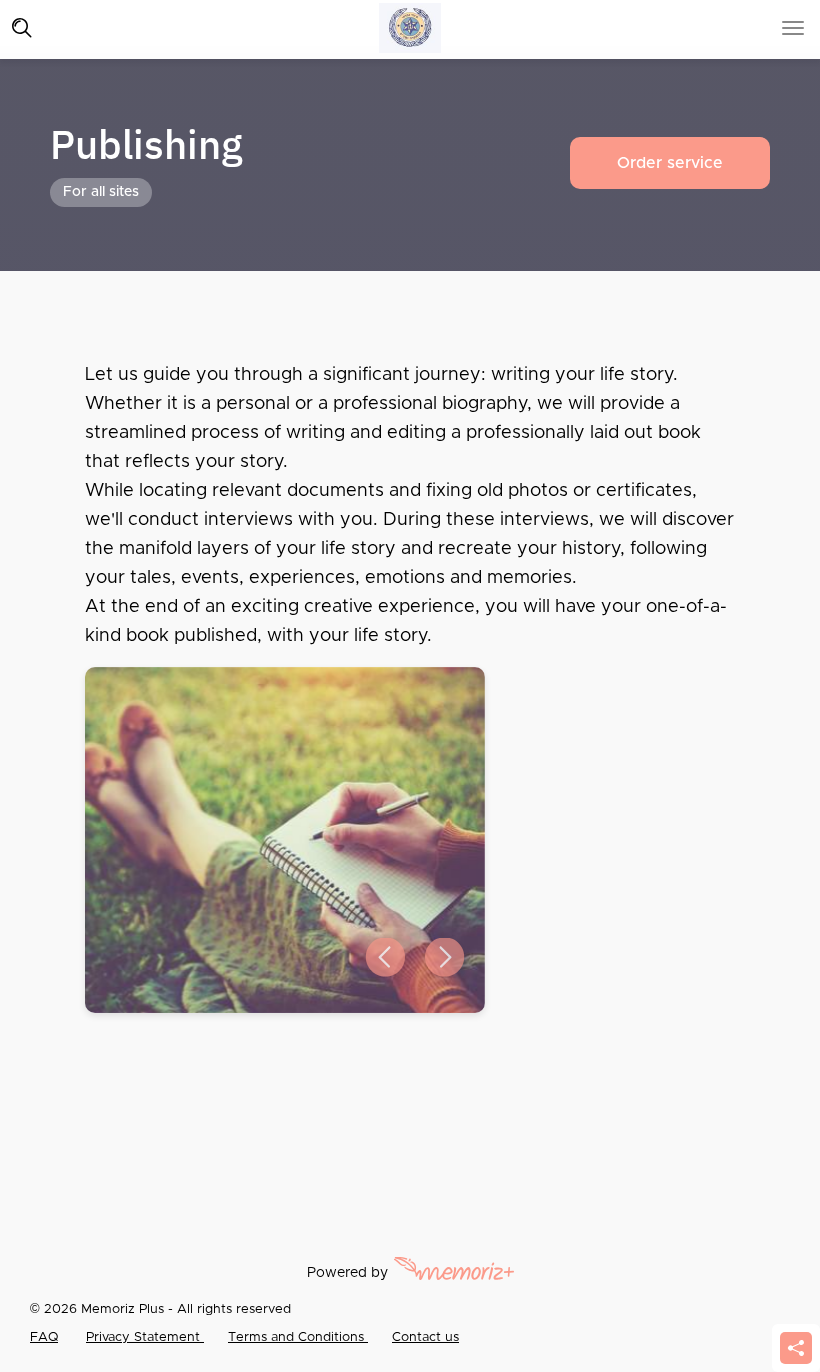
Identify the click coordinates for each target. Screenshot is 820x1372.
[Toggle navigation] (22, 28)
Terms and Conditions (298, 1337)
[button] (385, 958)
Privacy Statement (145, 1337)
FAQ (44, 1337)
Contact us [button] (425, 1337)
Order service (670, 163)
